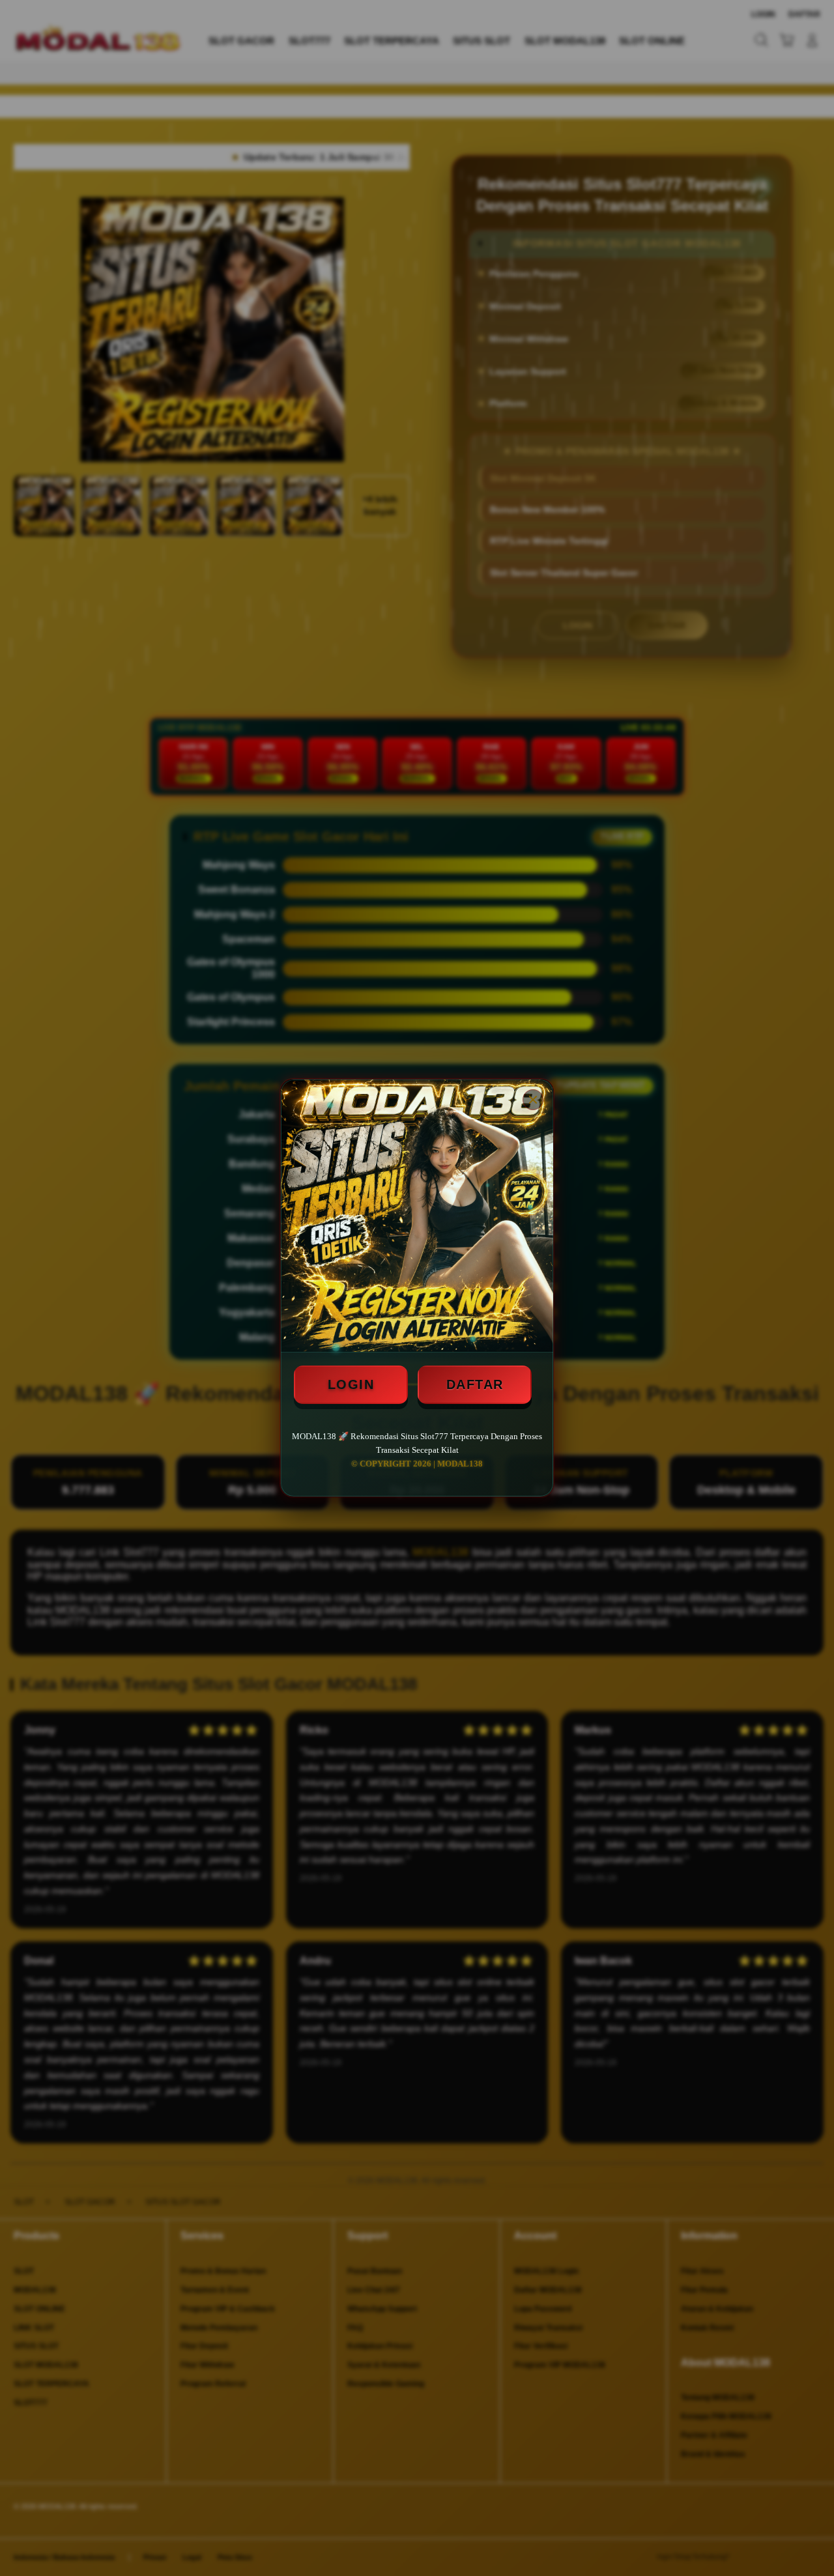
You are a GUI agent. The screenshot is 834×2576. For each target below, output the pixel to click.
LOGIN (351, 1384)
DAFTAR (475, 1384)
